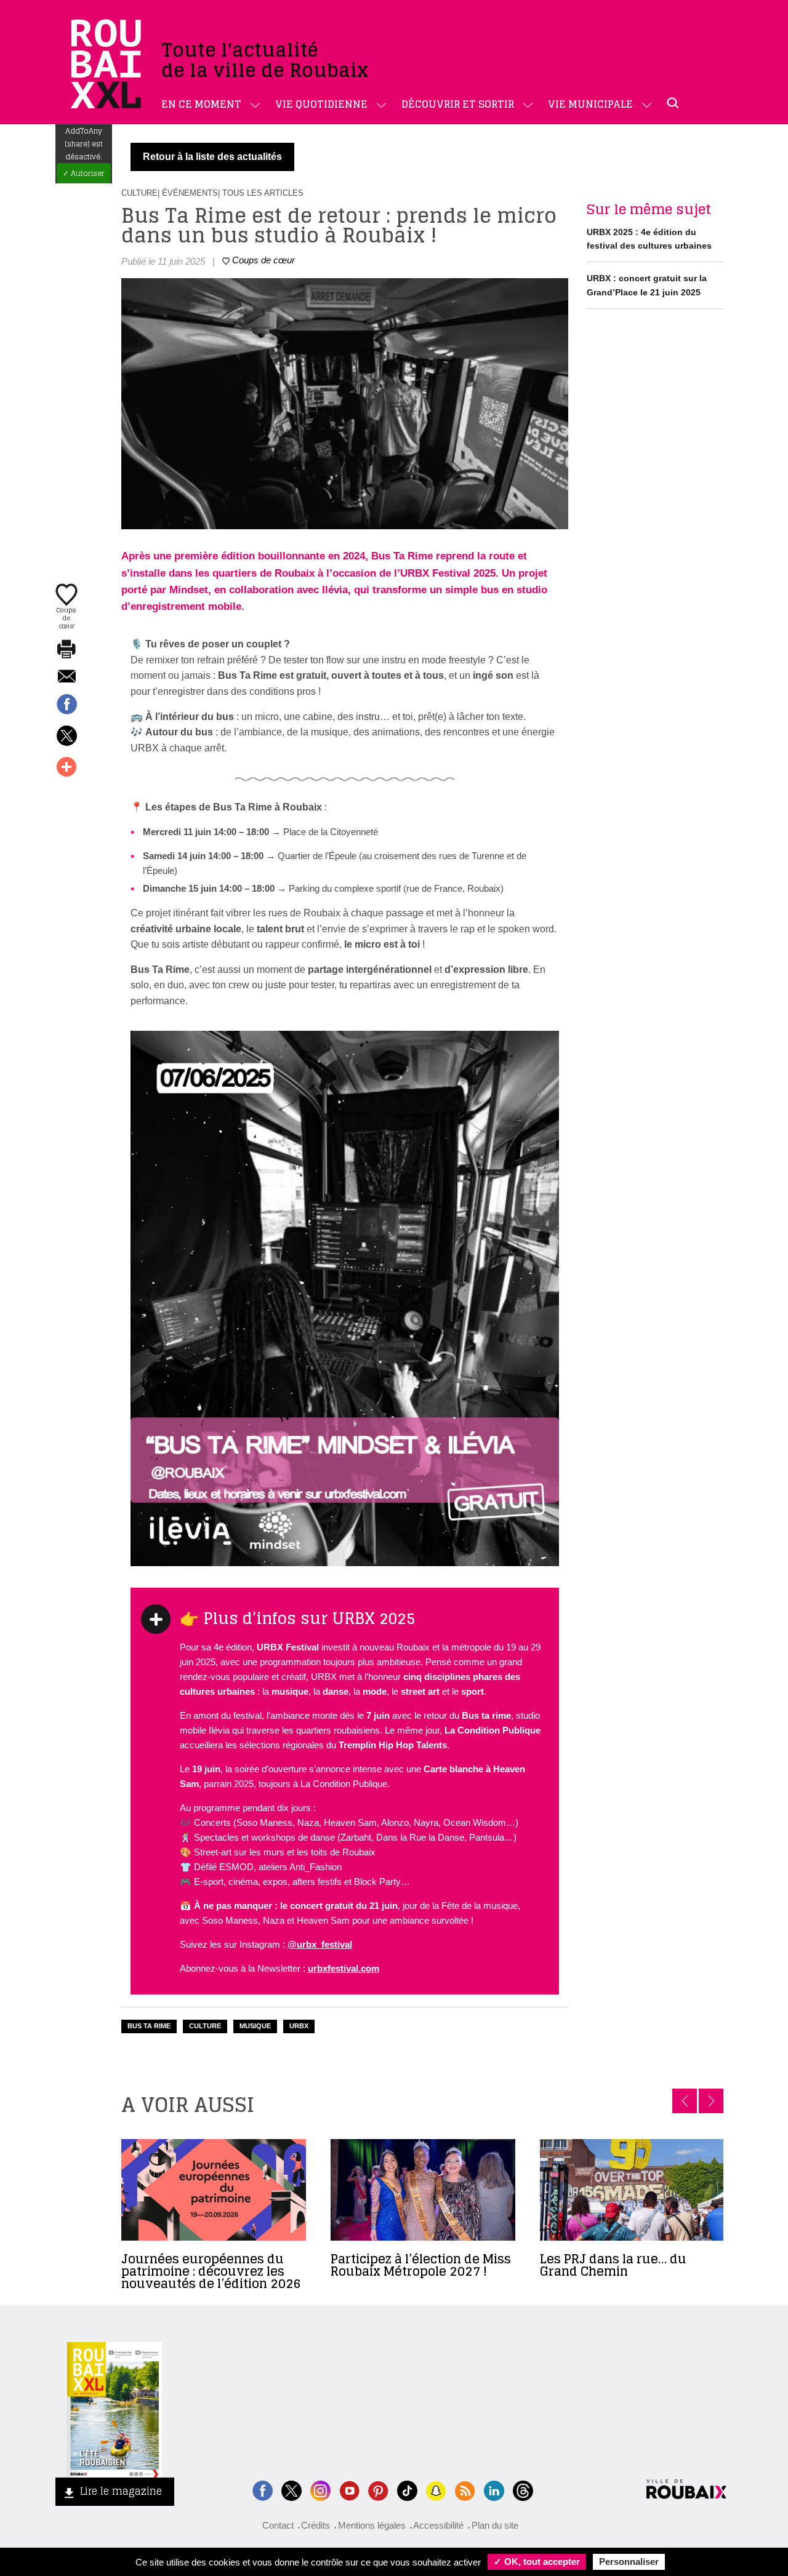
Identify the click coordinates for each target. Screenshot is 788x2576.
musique (255, 2026)
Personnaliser (629, 2562)
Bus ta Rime (149, 2026)
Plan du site (495, 2525)
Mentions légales (372, 2525)
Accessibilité (438, 2525)
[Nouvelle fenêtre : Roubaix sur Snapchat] (436, 2490)
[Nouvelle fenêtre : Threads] (523, 2490)
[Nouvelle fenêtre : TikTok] (407, 2490)
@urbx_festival (320, 1944)
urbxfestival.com (344, 1968)
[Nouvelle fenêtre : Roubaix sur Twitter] (291, 2490)
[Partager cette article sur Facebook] (66, 705)
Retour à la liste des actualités (212, 157)
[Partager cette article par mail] (66, 677)
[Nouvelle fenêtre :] (349, 2490)
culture (205, 2026)
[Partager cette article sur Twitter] (66, 737)
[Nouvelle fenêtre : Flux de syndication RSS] (465, 2490)
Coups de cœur (66, 617)
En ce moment (201, 104)
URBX (299, 2026)
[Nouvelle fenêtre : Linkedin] (494, 2490)
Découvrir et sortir (458, 104)
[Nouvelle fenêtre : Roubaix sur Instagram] (320, 2490)
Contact (278, 2525)
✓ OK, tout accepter (537, 2562)
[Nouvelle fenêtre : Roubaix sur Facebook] (263, 2490)
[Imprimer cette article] (66, 650)
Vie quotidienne (321, 104)
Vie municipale (590, 104)
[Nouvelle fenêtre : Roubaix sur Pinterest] (378, 2490)
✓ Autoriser (84, 173)
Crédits (316, 2525)
